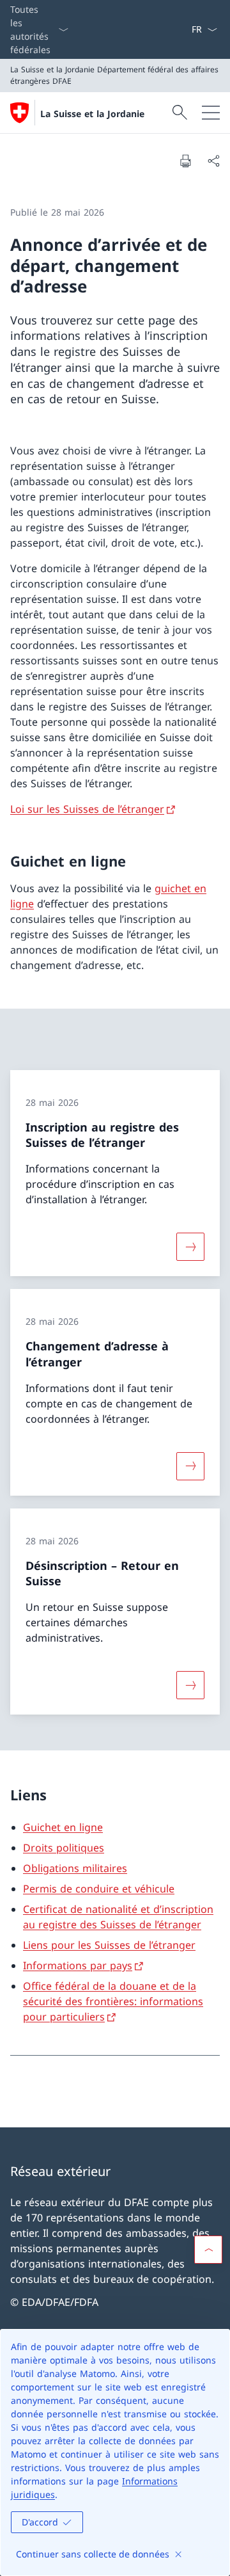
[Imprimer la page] (185, 161)
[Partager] (213, 161)
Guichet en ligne (63, 1827)
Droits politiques (64, 1848)
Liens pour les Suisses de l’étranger (109, 1945)
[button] (208, 2250)
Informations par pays (78, 1965)
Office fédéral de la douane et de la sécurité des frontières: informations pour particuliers (113, 2001)
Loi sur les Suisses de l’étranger (87, 809)
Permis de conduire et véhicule (99, 1889)
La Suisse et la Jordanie (92, 114)
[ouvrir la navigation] (211, 113)
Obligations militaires (75, 1868)
